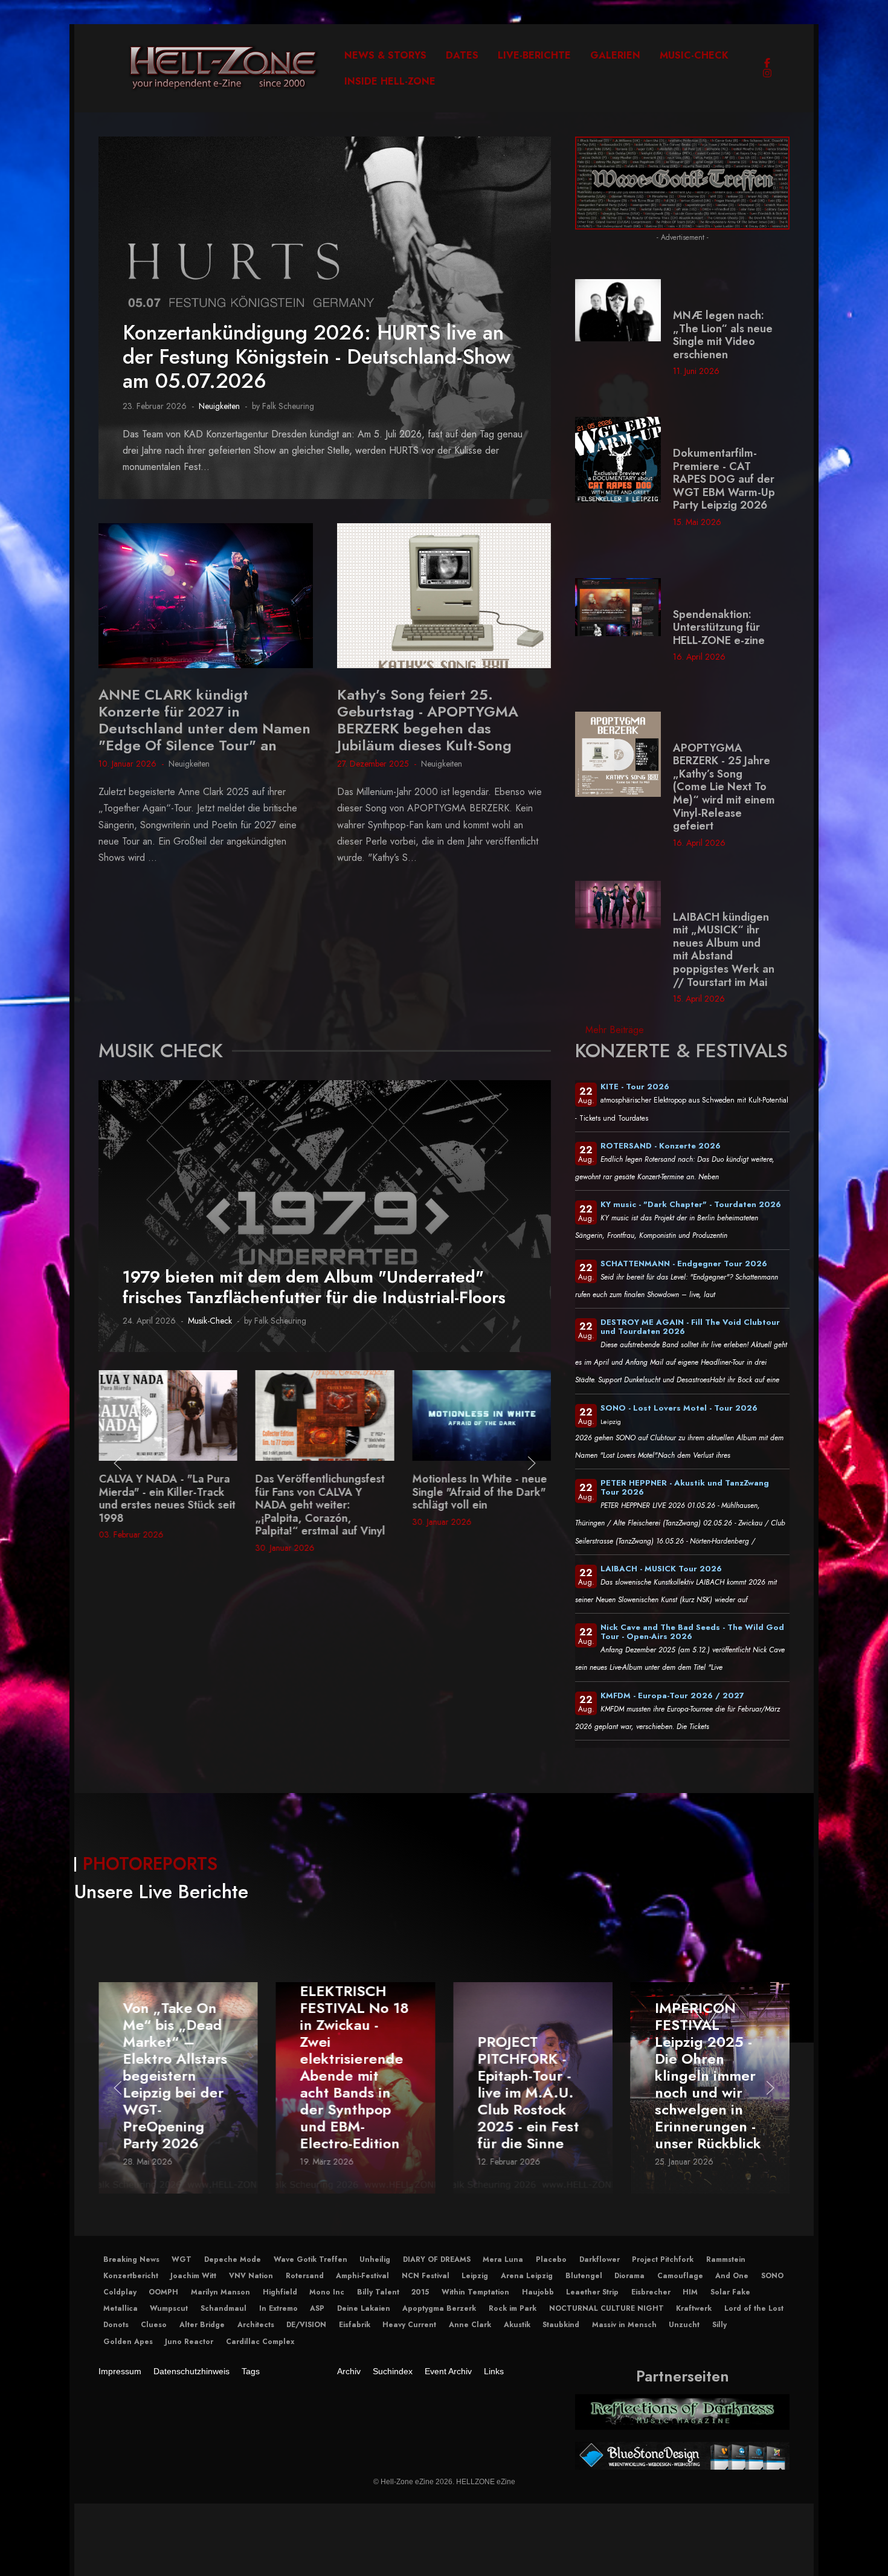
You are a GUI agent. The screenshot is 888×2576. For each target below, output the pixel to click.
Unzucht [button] (684, 2325)
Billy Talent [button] (378, 2292)
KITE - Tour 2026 (635, 1087)
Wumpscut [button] (169, 2308)
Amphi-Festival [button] (362, 2276)
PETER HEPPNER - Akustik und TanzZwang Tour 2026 (685, 1487)
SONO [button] (772, 2276)
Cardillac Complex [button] (260, 2342)
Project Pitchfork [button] (663, 2259)
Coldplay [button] (120, 2292)
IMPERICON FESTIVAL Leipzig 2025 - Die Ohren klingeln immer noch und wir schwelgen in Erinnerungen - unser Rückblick (708, 2075)
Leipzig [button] (475, 2276)
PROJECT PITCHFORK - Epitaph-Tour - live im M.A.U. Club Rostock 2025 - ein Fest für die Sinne (528, 2092)
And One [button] (732, 2276)
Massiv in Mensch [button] (624, 2325)
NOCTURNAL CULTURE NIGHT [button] (606, 2308)
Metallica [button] (121, 2308)
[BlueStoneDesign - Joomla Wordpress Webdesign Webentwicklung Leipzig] (682, 2455)
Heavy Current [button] (409, 2325)
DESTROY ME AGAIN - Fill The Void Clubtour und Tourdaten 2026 (690, 1327)
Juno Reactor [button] (189, 2342)
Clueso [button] (154, 2325)
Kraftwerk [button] (694, 2308)
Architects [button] (256, 2325)
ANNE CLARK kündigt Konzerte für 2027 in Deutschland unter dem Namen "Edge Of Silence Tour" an (204, 720)
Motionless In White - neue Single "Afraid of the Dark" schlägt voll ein (323, 1492)
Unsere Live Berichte (161, 1892)
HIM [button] (690, 2292)
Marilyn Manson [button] (220, 2292)
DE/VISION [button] (306, 2325)
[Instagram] (767, 73)
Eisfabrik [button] (355, 2325)
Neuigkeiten (219, 406)
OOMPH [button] (163, 2292)
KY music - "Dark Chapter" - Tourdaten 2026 (691, 1204)
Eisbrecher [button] (651, 2292)
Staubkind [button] (561, 2325)
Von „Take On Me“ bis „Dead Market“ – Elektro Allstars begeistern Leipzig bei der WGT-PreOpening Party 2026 (175, 2075)
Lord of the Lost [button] (754, 2308)
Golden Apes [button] (128, 2342)
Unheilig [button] (375, 2259)
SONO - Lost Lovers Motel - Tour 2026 (679, 1408)
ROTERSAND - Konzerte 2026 (661, 1146)
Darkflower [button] (600, 2259)
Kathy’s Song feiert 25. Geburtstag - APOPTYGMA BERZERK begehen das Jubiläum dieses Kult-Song (428, 720)
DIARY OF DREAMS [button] (437, 2259)
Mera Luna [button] (503, 2259)
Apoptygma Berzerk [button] (439, 2308)
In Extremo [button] (278, 2308)
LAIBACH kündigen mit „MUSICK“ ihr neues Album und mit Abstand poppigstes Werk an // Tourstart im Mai (724, 950)
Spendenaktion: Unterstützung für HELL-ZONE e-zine (719, 627)
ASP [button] (317, 2308)
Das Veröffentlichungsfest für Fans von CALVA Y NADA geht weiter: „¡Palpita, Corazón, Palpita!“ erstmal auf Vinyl (163, 1505)
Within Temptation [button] (475, 2292)
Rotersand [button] (305, 2276)
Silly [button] (719, 2325)
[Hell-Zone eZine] (224, 68)
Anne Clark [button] (470, 2325)
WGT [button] (182, 2259)
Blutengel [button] (584, 2276)
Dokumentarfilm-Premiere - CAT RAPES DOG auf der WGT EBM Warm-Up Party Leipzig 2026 (724, 479)
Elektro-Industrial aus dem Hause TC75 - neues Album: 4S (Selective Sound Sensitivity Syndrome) (478, 1505)
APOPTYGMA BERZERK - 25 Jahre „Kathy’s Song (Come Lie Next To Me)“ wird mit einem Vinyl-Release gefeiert (724, 787)
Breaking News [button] (131, 2259)
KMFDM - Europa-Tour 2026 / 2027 (672, 1695)
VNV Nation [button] (251, 2276)
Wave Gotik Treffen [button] (310, 2259)
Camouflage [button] (680, 2276)
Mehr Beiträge (615, 1030)
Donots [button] (116, 2325)
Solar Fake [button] (730, 2292)
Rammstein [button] (726, 2259)
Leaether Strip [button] (592, 2292)
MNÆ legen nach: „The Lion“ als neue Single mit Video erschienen (723, 335)
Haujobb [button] (538, 2292)
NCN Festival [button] (426, 2276)
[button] (118, 1463)
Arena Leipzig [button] (527, 2276)
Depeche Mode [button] (233, 2259)
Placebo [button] (551, 2259)
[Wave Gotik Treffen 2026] (682, 182)
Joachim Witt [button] (193, 2276)
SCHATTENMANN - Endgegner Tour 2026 (684, 1264)
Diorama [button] (629, 2276)
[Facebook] (767, 63)
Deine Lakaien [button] (364, 2308)
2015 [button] (420, 2292)
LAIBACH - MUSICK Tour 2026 (661, 1569)
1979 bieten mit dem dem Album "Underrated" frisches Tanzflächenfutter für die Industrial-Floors (314, 1287)
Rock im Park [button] (513, 2308)
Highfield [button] (280, 2292)
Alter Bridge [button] (202, 2325)
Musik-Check (210, 1321)
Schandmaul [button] (224, 2308)
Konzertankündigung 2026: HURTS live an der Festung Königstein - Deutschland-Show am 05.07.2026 (317, 357)
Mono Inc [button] (327, 2292)
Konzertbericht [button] (131, 2276)
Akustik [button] (517, 2325)
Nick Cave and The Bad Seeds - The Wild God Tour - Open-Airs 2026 (692, 1632)
